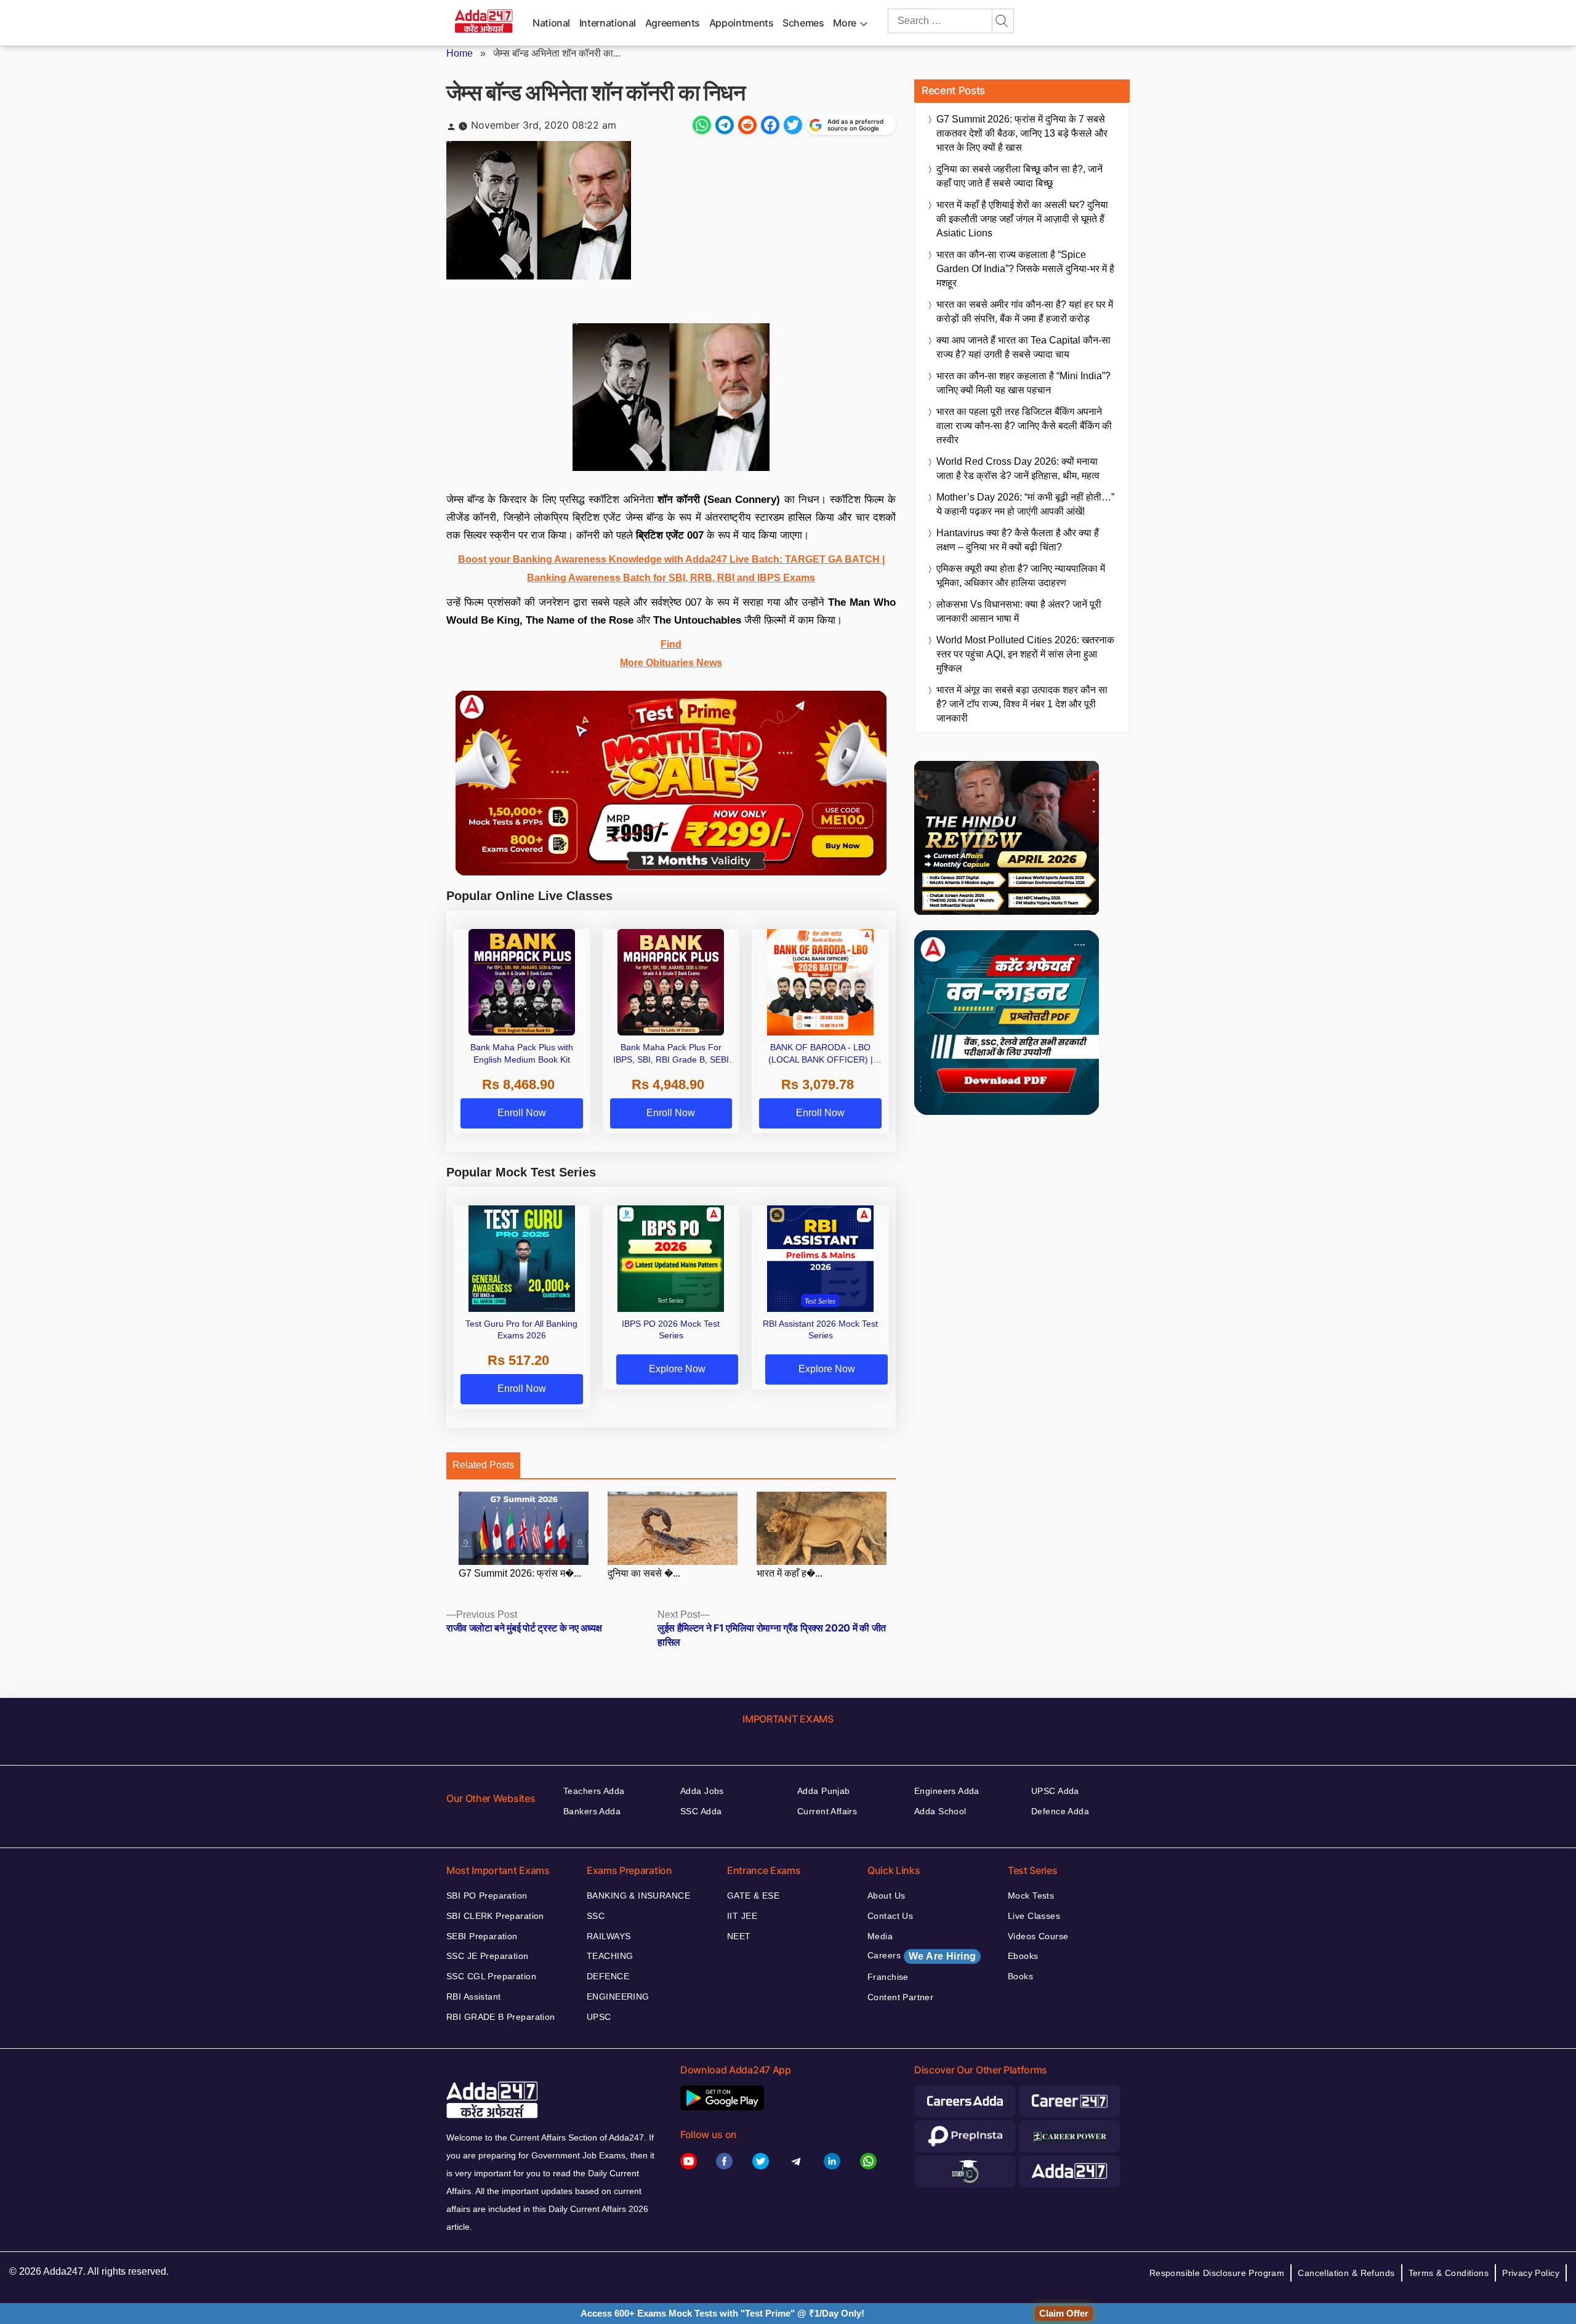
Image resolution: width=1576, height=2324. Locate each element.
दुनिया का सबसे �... (644, 1573)
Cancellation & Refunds (1346, 2273)
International (608, 23)
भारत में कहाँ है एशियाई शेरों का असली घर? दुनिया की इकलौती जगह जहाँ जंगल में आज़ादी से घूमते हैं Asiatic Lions (1022, 219)
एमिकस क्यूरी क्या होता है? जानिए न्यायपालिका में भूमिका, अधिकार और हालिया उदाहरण (1021, 576)
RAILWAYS (609, 1936)
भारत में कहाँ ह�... (790, 1573)
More (845, 23)
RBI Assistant (473, 1996)
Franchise (888, 1977)
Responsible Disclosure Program (1217, 2273)
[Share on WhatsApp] (702, 125)
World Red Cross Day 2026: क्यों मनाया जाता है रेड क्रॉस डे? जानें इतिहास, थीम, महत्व (1018, 468)
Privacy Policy (1531, 2273)
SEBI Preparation (482, 1936)
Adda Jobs (702, 1791)
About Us (886, 1896)
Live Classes (1034, 1916)
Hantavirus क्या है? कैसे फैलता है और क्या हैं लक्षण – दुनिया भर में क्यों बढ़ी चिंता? (1018, 540)
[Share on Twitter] (793, 125)
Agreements (673, 23)
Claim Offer (1064, 2313)
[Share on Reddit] (747, 125)
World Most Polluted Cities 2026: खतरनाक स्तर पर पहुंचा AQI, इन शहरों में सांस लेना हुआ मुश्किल (1025, 654)
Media (880, 1936)
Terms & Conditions (1449, 2273)
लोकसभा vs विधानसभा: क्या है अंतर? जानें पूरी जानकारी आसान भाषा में (1019, 611)
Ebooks (1023, 1956)
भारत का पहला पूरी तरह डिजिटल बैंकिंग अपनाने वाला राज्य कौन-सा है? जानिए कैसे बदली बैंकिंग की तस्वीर (1024, 426)
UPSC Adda (1055, 1791)
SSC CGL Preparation (491, 1976)
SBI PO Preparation (487, 1896)
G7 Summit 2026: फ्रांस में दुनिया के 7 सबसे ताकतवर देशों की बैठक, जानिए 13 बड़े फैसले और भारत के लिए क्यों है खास (1022, 133)
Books (1020, 1976)
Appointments (742, 23)
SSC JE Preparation (488, 1956)
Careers (922, 1956)
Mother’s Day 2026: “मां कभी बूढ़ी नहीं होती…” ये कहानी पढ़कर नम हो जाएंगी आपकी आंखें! (1025, 504)
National (551, 23)
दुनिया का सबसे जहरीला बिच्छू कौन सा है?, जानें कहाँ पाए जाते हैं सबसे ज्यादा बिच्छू (1019, 176)
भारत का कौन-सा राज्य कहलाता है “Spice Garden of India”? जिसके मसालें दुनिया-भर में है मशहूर (1025, 269)
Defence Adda (1060, 1811)
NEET (739, 1936)
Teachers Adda (594, 1791)
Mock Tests (1031, 1896)
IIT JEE (742, 1916)
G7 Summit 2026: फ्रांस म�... (520, 1573)
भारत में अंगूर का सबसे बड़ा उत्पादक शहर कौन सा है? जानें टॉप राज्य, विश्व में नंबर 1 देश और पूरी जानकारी (1022, 704)
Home (460, 53)
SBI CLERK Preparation (495, 1916)
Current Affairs (827, 1811)
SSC (596, 1916)
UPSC (599, 2017)
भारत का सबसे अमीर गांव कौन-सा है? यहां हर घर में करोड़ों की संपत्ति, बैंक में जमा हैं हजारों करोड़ (1025, 312)
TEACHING (610, 1956)
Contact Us (890, 1916)
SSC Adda (701, 1811)
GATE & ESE (753, 1896)
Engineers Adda (947, 1791)
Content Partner (900, 1997)
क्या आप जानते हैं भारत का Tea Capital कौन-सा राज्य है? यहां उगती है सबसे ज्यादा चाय (1023, 347)
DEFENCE (608, 1976)
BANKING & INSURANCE (638, 1896)
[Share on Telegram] (725, 125)
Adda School (940, 1811)
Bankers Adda (592, 1811)
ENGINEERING (618, 1996)
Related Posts (483, 1465)
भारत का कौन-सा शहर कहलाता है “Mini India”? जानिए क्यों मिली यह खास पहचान (1023, 383)
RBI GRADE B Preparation (501, 2017)
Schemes (803, 23)
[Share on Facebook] (770, 125)
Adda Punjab (824, 1791)
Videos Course (1038, 1936)
